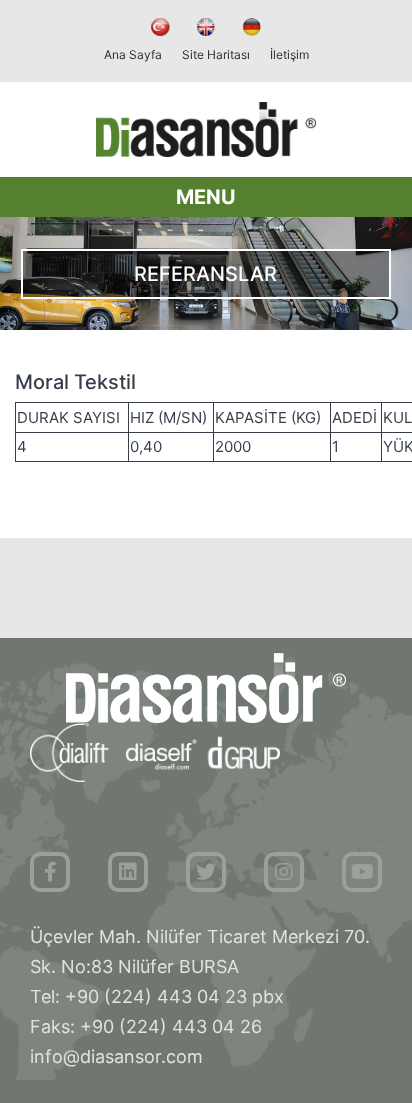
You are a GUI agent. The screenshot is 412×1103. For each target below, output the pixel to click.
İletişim (289, 54)
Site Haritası (216, 54)
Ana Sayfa (133, 54)
